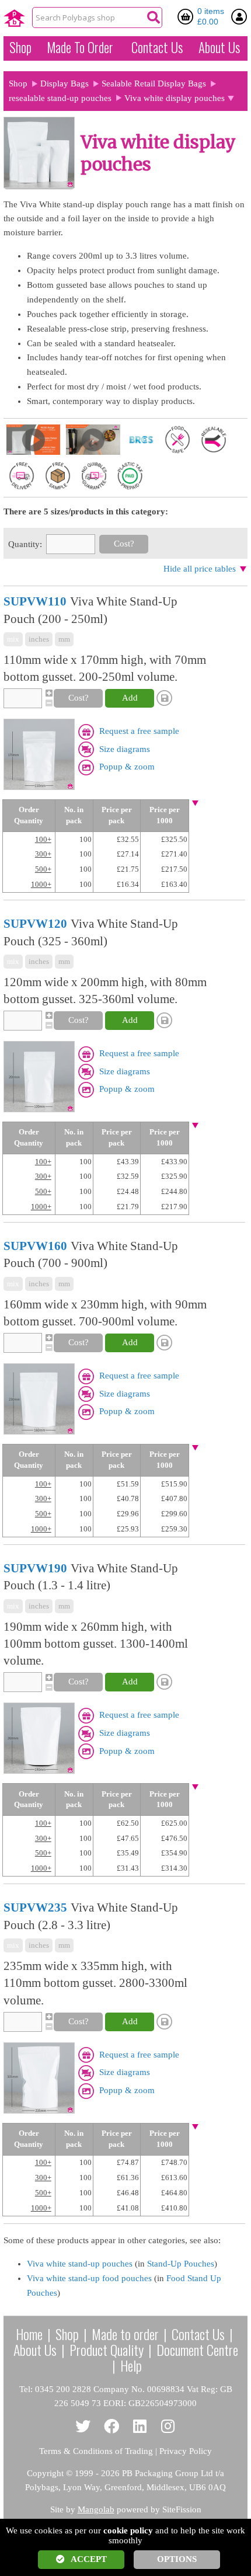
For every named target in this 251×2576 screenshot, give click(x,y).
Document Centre (197, 2349)
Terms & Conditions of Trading (96, 2451)
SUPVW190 (35, 1568)
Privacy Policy (186, 2451)
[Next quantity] (48, 693)
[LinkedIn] (140, 2427)
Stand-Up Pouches (181, 2264)
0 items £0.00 (211, 16)
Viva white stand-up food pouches (89, 2278)
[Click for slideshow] (39, 756)
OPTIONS (177, 2559)
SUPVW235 (35, 1907)
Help (131, 2365)
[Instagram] (168, 2427)
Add (130, 698)
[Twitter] (83, 2427)
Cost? (124, 544)
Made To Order (80, 47)
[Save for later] (166, 698)
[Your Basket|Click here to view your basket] (187, 16)
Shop (20, 47)
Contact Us (157, 47)
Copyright (45, 2473)
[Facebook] (112, 2427)
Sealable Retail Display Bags (154, 83)
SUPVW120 (35, 924)
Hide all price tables (200, 569)
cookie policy (128, 2530)
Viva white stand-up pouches (80, 2264)
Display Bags (65, 83)
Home (29, 2334)
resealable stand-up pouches (60, 98)
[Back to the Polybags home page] (14, 18)
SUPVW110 (35, 601)
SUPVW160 (35, 1246)
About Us (219, 47)
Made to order (125, 2334)
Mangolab (96, 2509)
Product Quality (107, 2349)
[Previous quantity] (48, 703)
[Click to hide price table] (195, 804)
